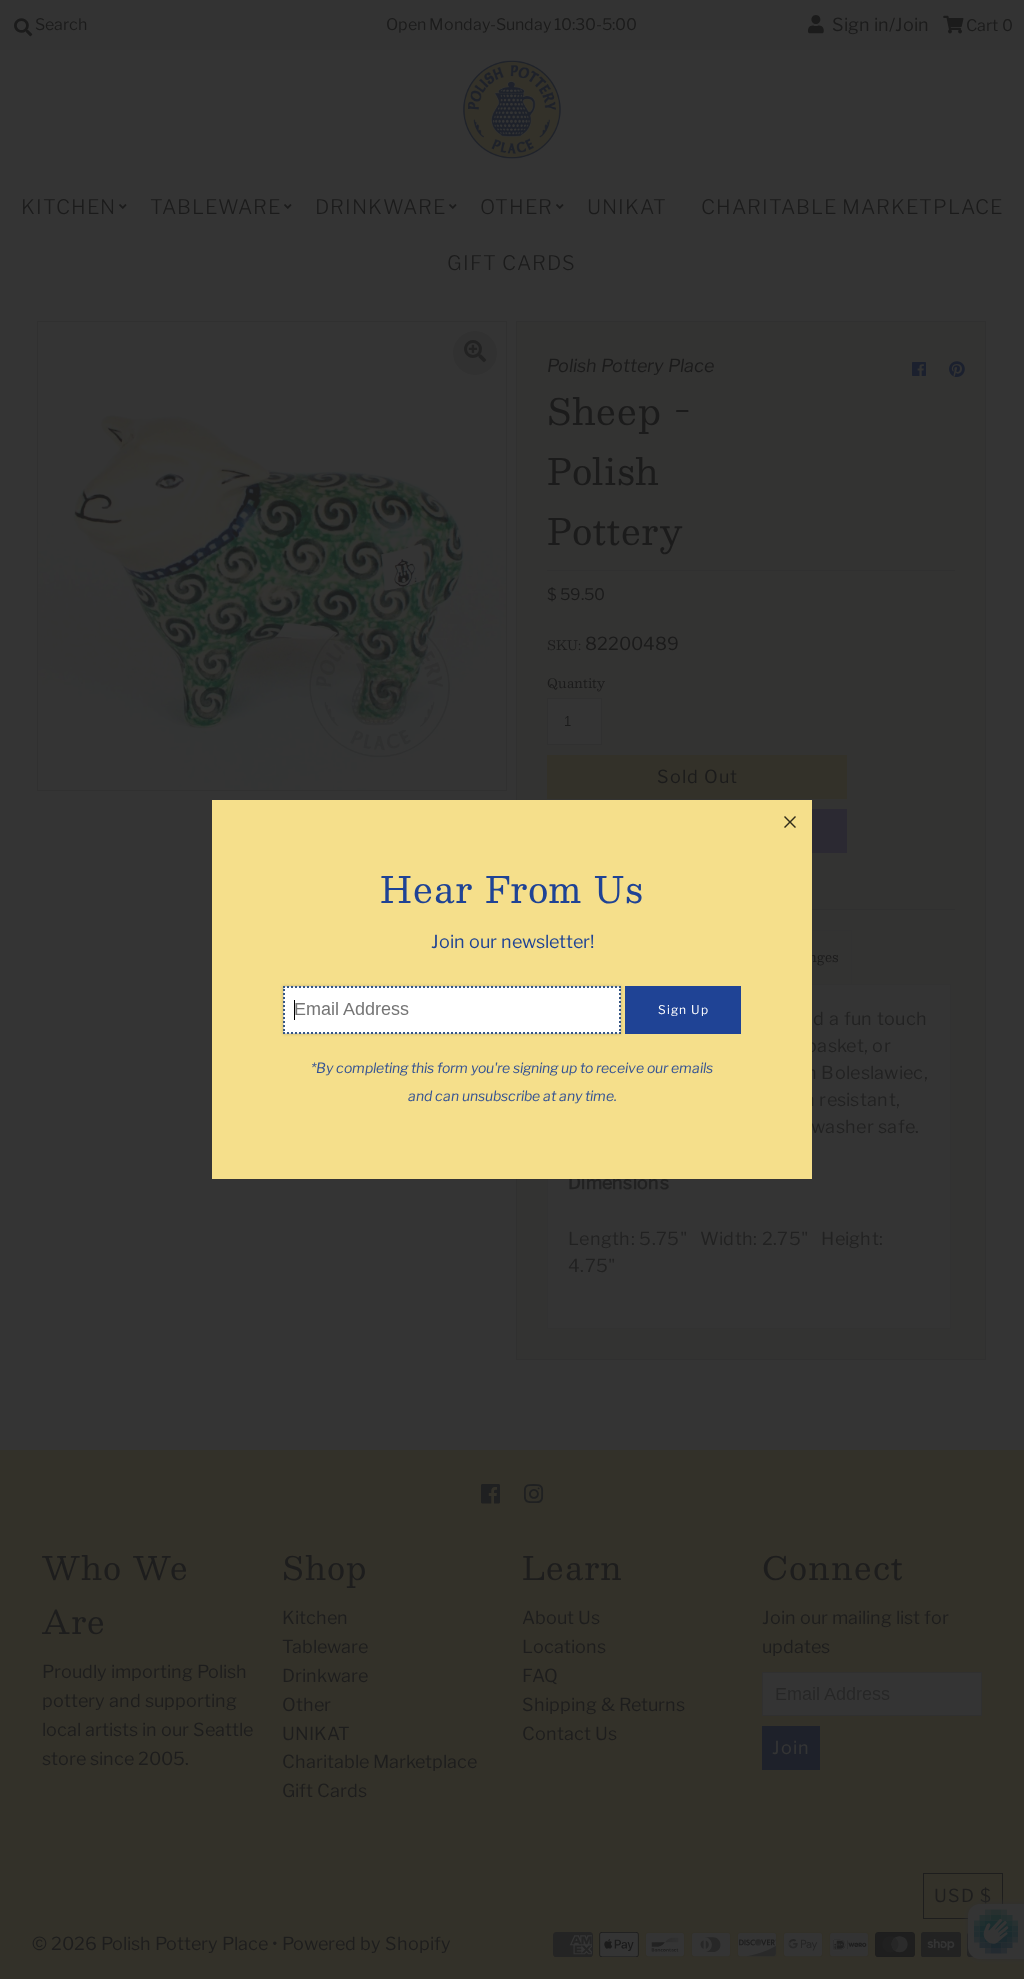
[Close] (790, 822)
